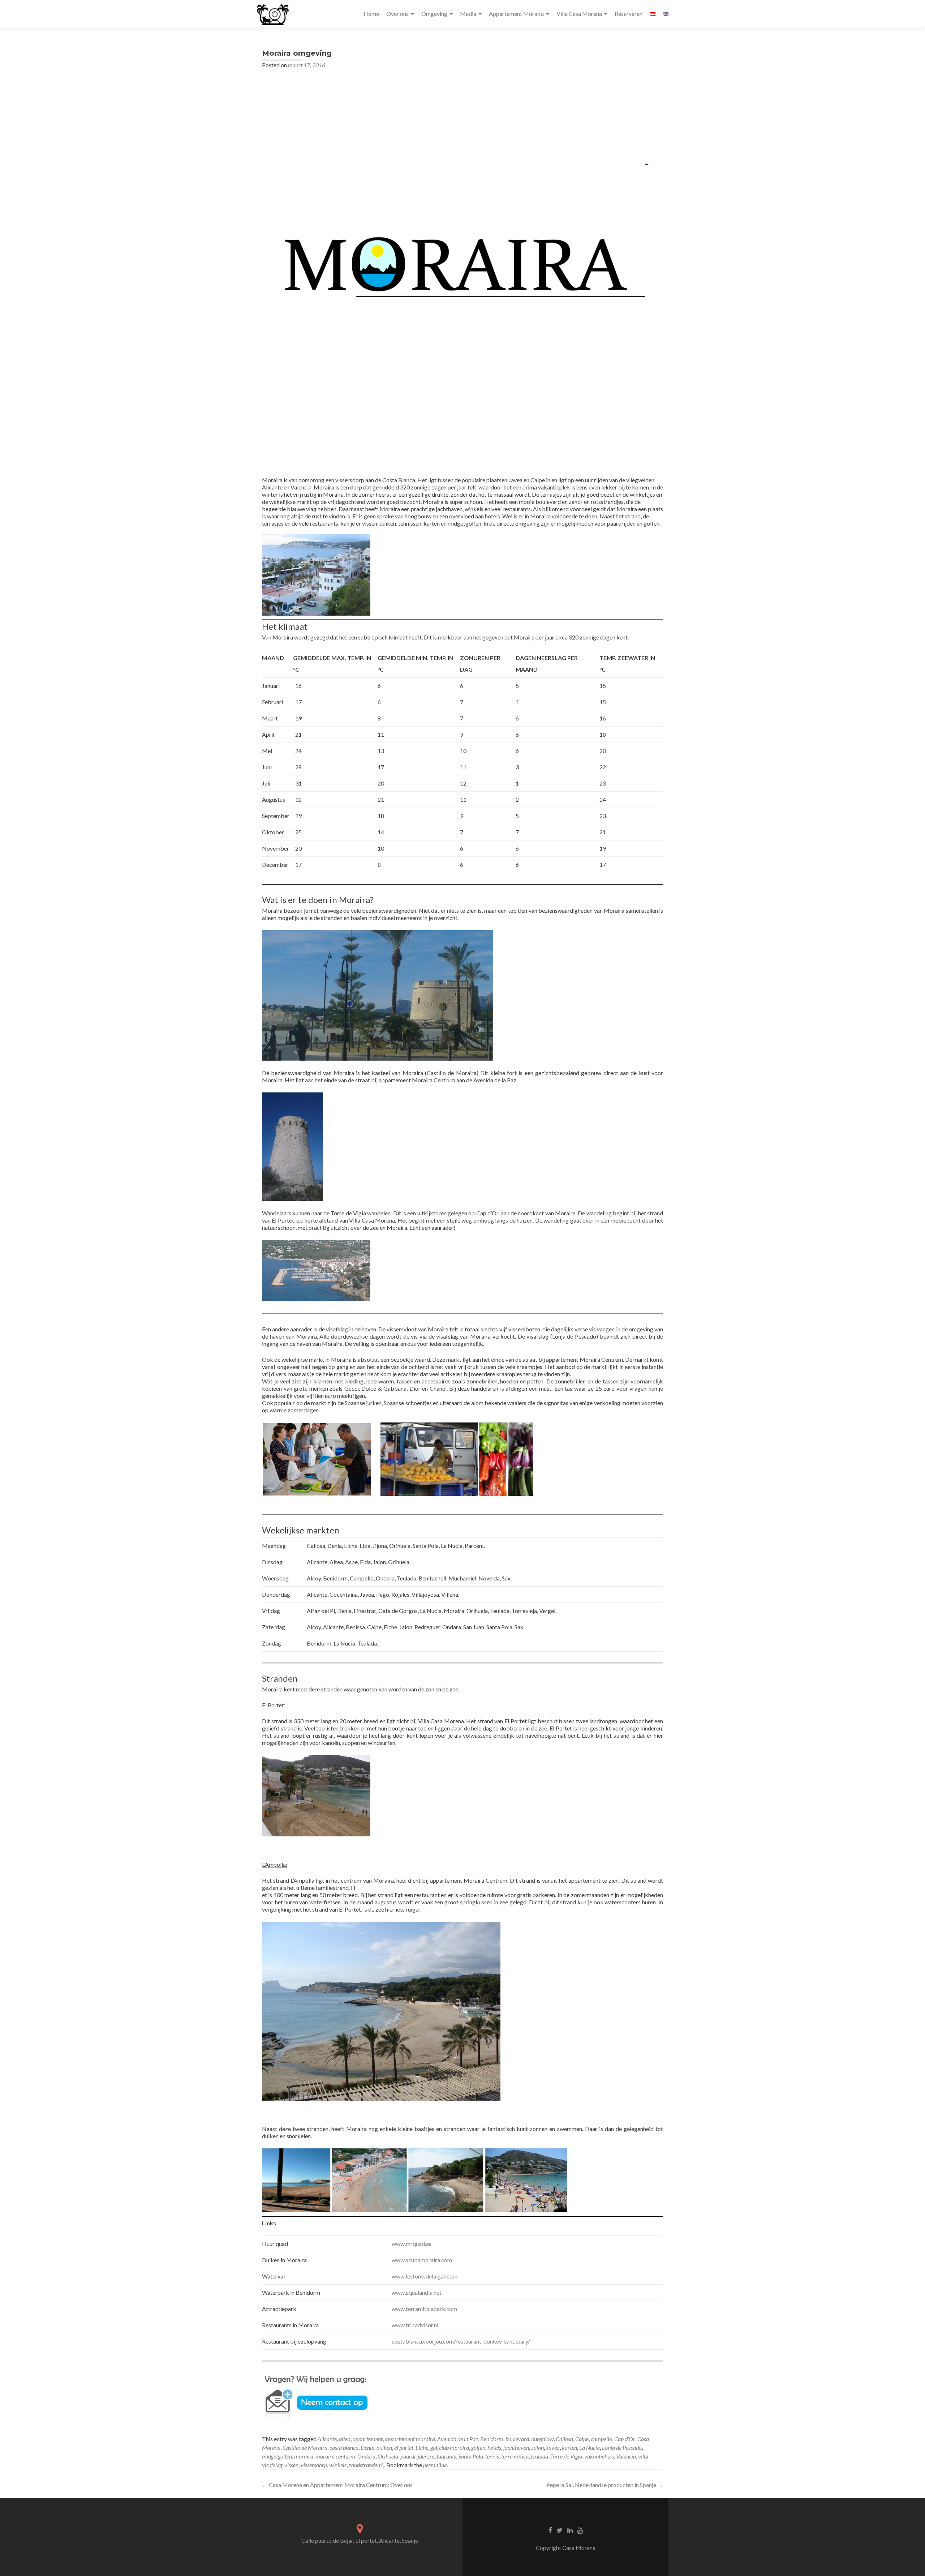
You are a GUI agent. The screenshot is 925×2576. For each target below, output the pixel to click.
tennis (492, 2456)
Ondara (366, 2456)
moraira (304, 2456)
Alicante (327, 2439)
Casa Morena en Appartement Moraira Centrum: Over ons (337, 2485)
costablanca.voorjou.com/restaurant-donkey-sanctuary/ (461, 2341)
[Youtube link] (580, 2529)
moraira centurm (335, 2456)
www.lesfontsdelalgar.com (425, 2276)
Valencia (626, 2456)
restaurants (443, 2456)
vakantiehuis (599, 2456)
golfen (478, 2447)
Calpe (582, 2439)
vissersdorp (314, 2465)
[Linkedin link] (570, 2529)
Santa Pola (471, 2456)
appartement (368, 2439)
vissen (291, 2465)
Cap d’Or (625, 2439)
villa (643, 2456)
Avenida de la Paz (458, 2439)
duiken (384, 2447)
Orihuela (388, 2456)
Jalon (537, 2447)
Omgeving (434, 14)
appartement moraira (410, 2439)
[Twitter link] (560, 2529)
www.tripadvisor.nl (415, 2325)
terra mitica (515, 2456)
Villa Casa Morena (579, 14)
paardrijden (414, 2456)
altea (345, 2439)
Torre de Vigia (566, 2456)
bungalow (542, 2439)
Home (371, 14)
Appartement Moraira (516, 14)
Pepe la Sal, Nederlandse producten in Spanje (605, 2485)
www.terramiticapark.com (424, 2309)
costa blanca (344, 2447)
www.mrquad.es (412, 2244)
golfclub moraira (450, 2447)
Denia (367, 2447)
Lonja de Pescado (622, 2447)
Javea (553, 2447)
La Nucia (590, 2447)
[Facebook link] (550, 2529)
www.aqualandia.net (417, 2292)
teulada (539, 2456)
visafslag (272, 2465)
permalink (435, 2465)
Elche (422, 2447)
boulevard (517, 2439)
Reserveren (629, 14)
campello (601, 2439)
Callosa (564, 2439)
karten (569, 2447)
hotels (494, 2447)
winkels (338, 2465)
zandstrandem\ (366, 2465)
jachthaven (516, 2447)
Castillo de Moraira (305, 2447)
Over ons (397, 14)
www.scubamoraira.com (422, 2260)
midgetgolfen (277, 2456)
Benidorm (492, 2439)
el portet (404, 2447)
